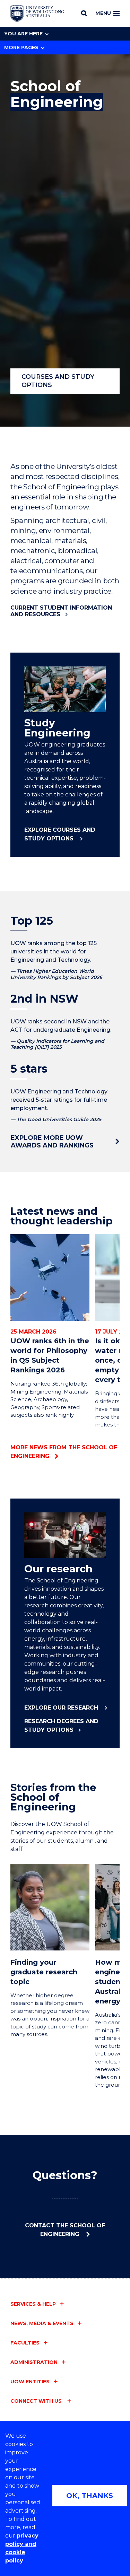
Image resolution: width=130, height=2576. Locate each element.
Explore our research (62, 1708)
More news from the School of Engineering (64, 1452)
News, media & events (42, 2323)
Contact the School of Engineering (65, 2230)
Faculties (25, 2343)
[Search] (84, 13)
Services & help (33, 2304)
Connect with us (37, 2401)
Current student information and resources (61, 611)
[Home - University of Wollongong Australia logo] (37, 14)
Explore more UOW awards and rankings (52, 1142)
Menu (103, 13)
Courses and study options (58, 381)
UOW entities (30, 2382)
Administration (34, 2362)
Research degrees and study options (61, 1726)
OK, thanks (90, 2496)
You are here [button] (23, 34)
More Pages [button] (21, 47)
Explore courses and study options (60, 834)
